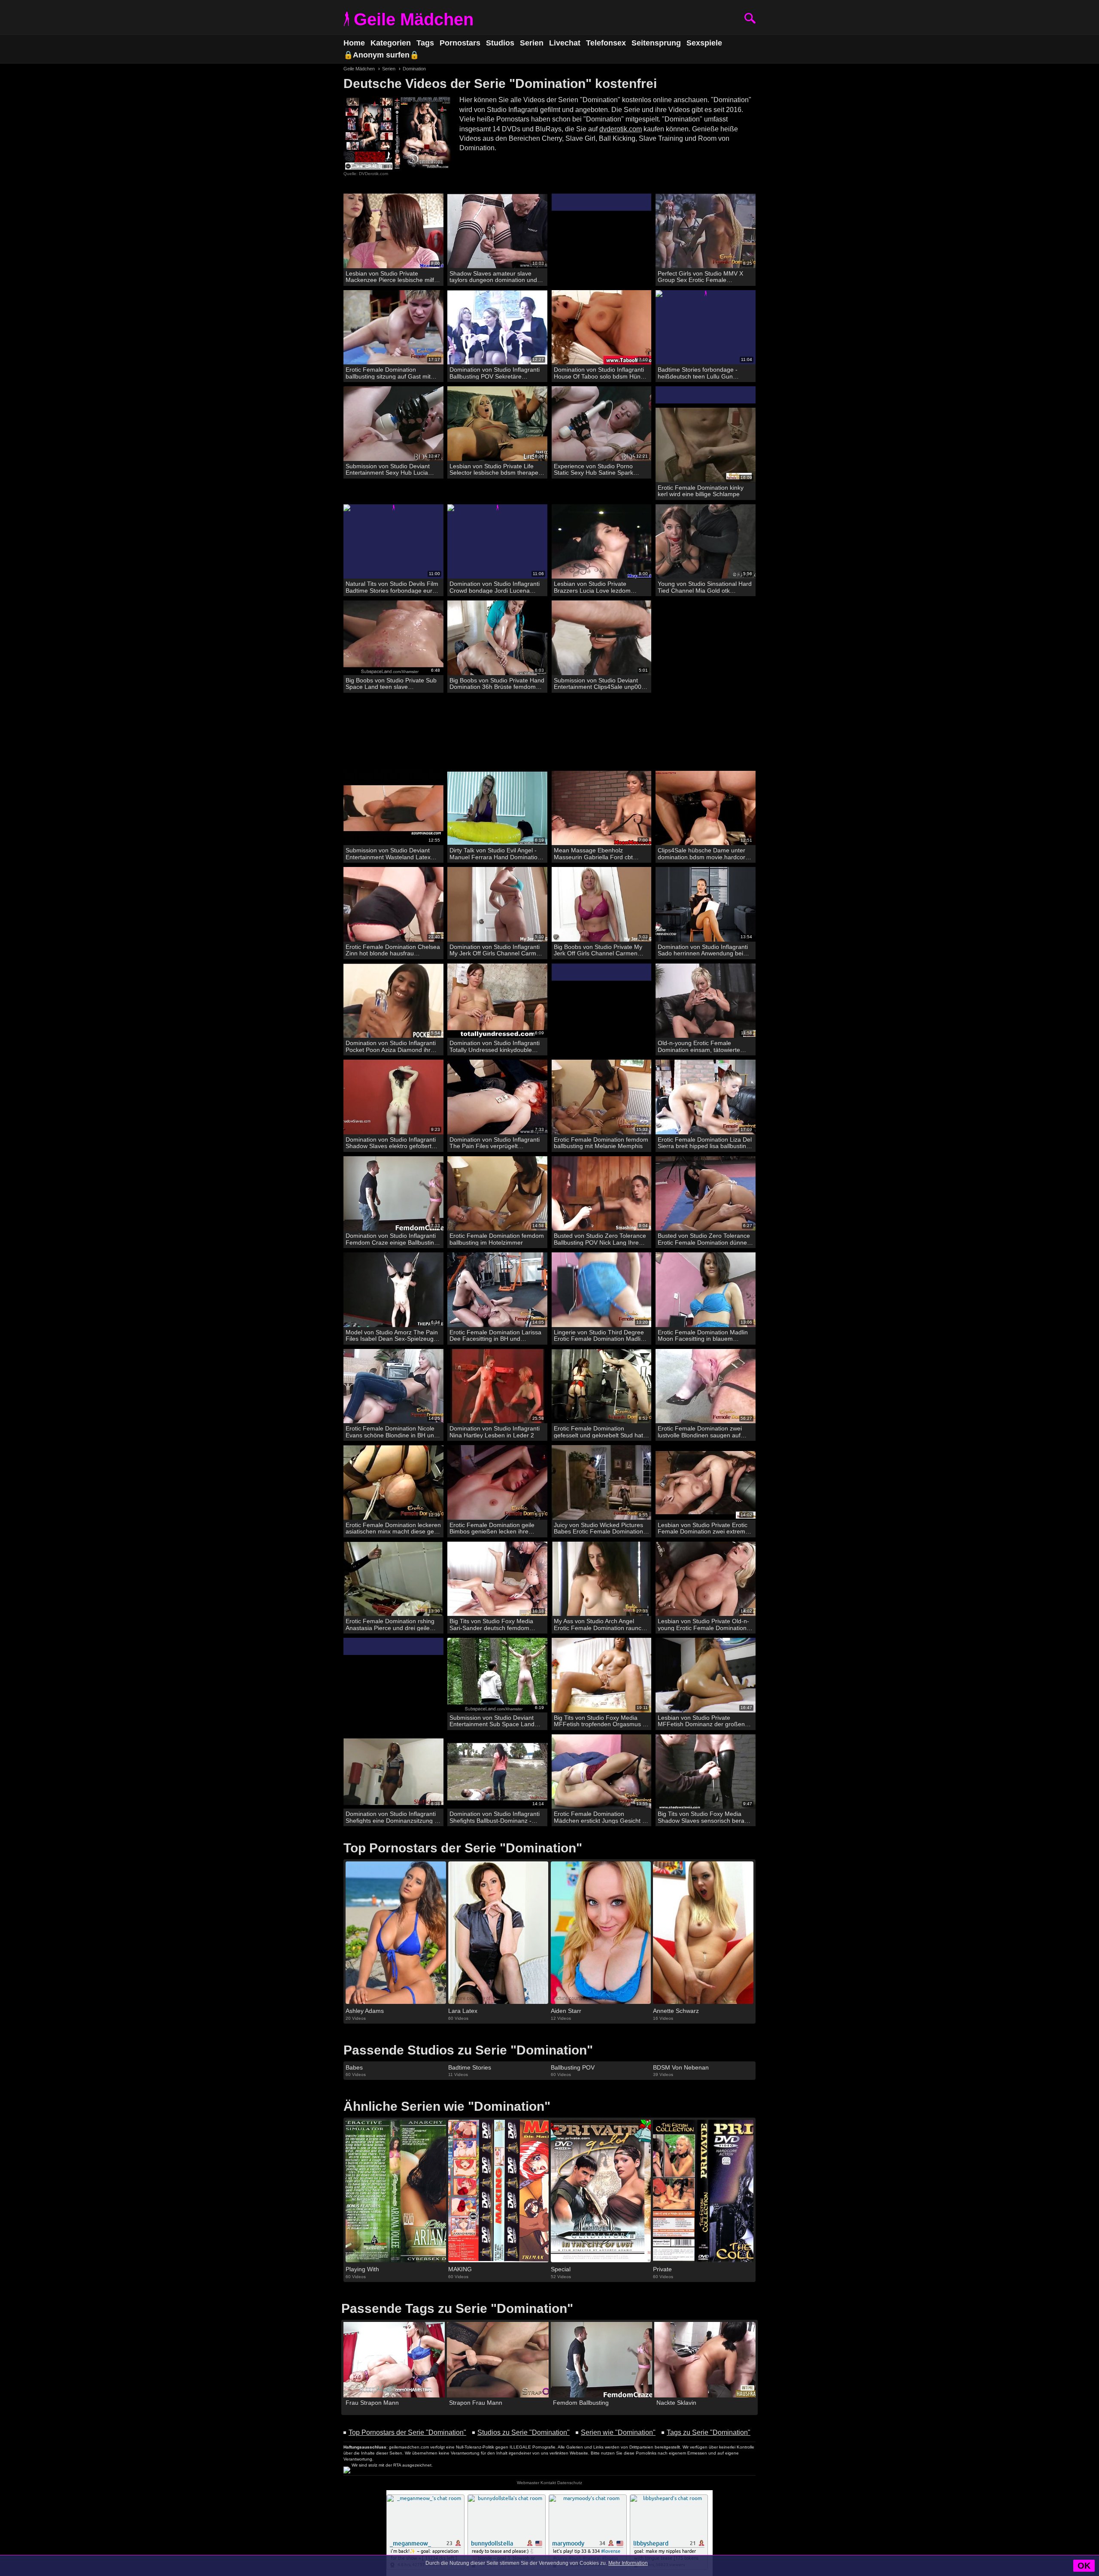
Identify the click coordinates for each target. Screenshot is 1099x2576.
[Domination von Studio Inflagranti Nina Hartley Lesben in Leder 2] (497, 1386)
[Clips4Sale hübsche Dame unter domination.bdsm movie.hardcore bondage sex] (706, 808)
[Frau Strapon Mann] (394, 2360)
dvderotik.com (621, 129)
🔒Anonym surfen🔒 (381, 55)
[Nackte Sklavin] (705, 2360)
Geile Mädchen (414, 19)
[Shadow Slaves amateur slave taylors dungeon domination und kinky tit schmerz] (497, 231)
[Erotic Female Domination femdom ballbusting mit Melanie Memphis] (602, 1097)
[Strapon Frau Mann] (498, 2360)
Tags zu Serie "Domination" (709, 2432)
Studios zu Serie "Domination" (524, 2432)
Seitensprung (656, 43)
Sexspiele (704, 43)
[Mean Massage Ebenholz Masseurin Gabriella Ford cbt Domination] (602, 808)
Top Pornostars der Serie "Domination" (407, 2432)
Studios (500, 43)
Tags (425, 43)
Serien (532, 43)
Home (354, 43)
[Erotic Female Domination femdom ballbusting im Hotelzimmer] (497, 1194)
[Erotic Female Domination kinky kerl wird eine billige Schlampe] (706, 445)
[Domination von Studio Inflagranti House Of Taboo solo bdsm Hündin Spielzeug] (602, 328)
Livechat (565, 43)
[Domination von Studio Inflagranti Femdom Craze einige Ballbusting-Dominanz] (393, 1194)
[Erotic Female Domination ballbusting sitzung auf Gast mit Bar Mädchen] (393, 328)
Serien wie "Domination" (618, 2432)
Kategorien (391, 43)
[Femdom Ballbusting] (601, 2360)
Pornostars (460, 43)
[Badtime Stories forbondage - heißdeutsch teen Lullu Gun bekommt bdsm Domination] (706, 328)
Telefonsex (606, 43)
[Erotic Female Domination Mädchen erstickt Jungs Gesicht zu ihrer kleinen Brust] (602, 1772)
